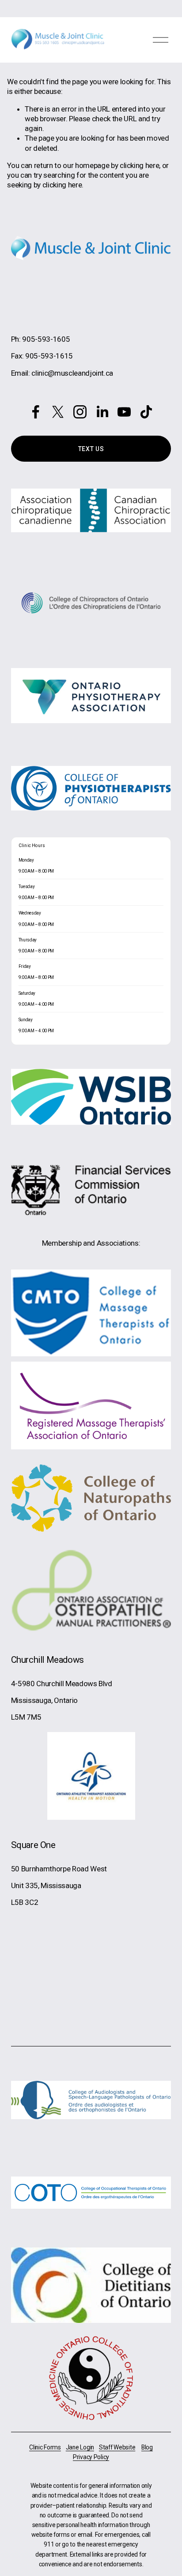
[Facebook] (36, 412)
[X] (58, 412)
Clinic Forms (45, 2447)
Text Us (91, 449)
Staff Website (117, 2447)
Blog (147, 2447)
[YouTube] (124, 412)
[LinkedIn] (102, 412)
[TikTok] (146, 412)
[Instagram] (80, 412)
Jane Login (80, 2447)
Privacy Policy (91, 2457)
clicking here (140, 165)
